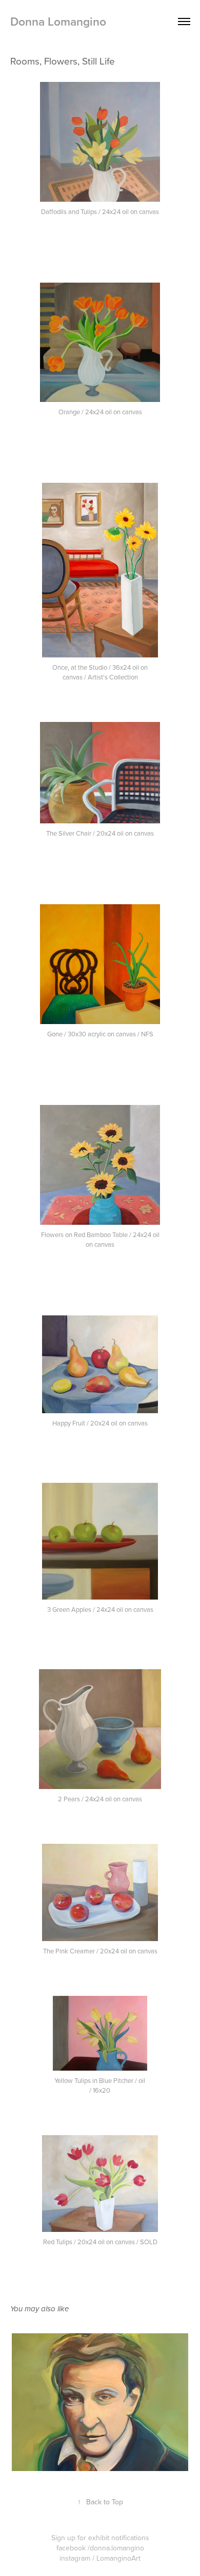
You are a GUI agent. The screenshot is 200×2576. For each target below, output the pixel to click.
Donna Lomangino (58, 21)
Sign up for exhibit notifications (100, 2538)
